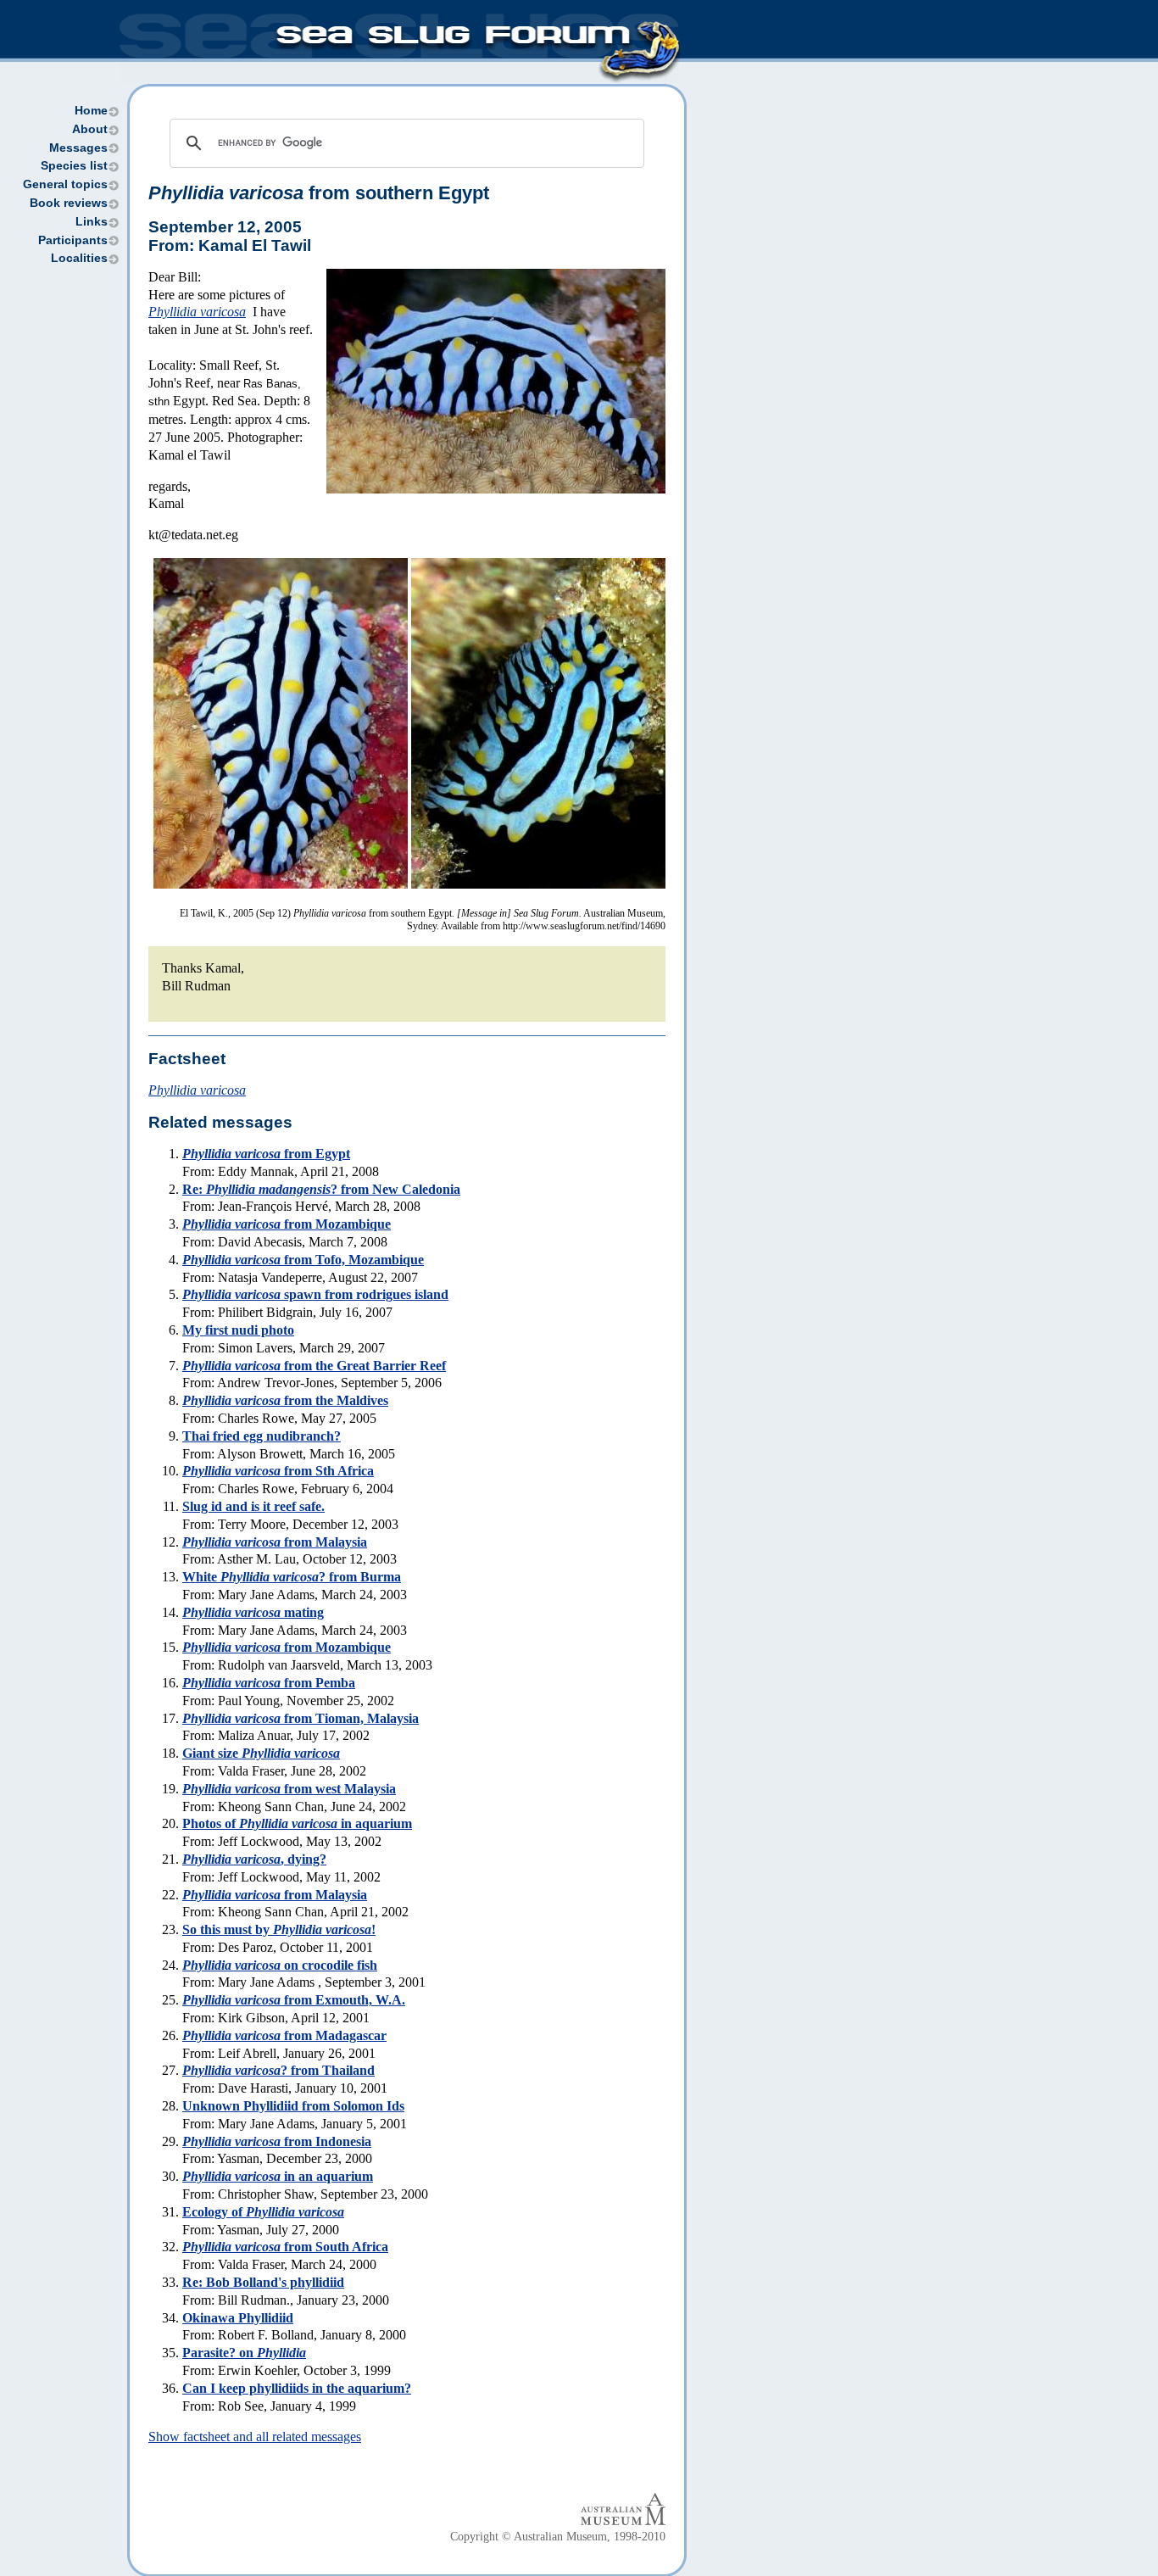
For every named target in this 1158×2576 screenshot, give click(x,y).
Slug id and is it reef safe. (253, 1506)
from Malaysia (275, 1542)
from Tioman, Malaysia (301, 1718)
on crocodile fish (280, 1965)
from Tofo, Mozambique (303, 1260)
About (90, 129)
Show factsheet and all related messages (255, 2437)
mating (253, 1612)
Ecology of (263, 2212)
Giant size (261, 1753)
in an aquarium (278, 2176)
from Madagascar (284, 2035)
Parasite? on (244, 2353)
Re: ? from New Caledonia (321, 1189)
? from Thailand (278, 2070)
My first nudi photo (238, 1330)
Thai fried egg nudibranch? (262, 1436)
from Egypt (266, 1154)
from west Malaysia (289, 1789)
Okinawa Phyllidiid (238, 2318)
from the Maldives (285, 1400)
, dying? (254, 1859)
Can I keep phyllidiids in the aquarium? (297, 2388)
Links (92, 222)
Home (91, 111)
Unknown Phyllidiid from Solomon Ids (293, 2106)
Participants (73, 240)
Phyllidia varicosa (197, 312)
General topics (65, 184)
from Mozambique (287, 1224)
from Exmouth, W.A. (294, 2000)
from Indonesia (277, 2141)
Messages (78, 148)
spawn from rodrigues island (315, 1294)
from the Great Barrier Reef (314, 1366)
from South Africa (285, 2247)
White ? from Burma (292, 1577)
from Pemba (269, 1683)
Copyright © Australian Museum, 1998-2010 (558, 2537)
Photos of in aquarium (297, 1823)
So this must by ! (279, 1929)
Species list (74, 166)
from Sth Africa (278, 1471)
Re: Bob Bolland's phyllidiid (263, 2282)
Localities (79, 258)
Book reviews (69, 203)
